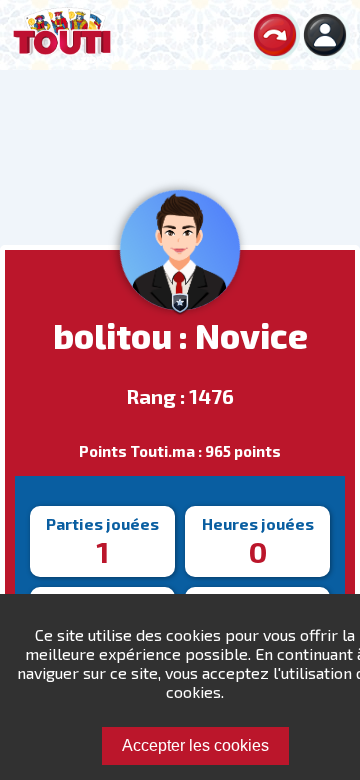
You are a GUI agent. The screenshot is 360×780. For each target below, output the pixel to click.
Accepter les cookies (195, 745)
